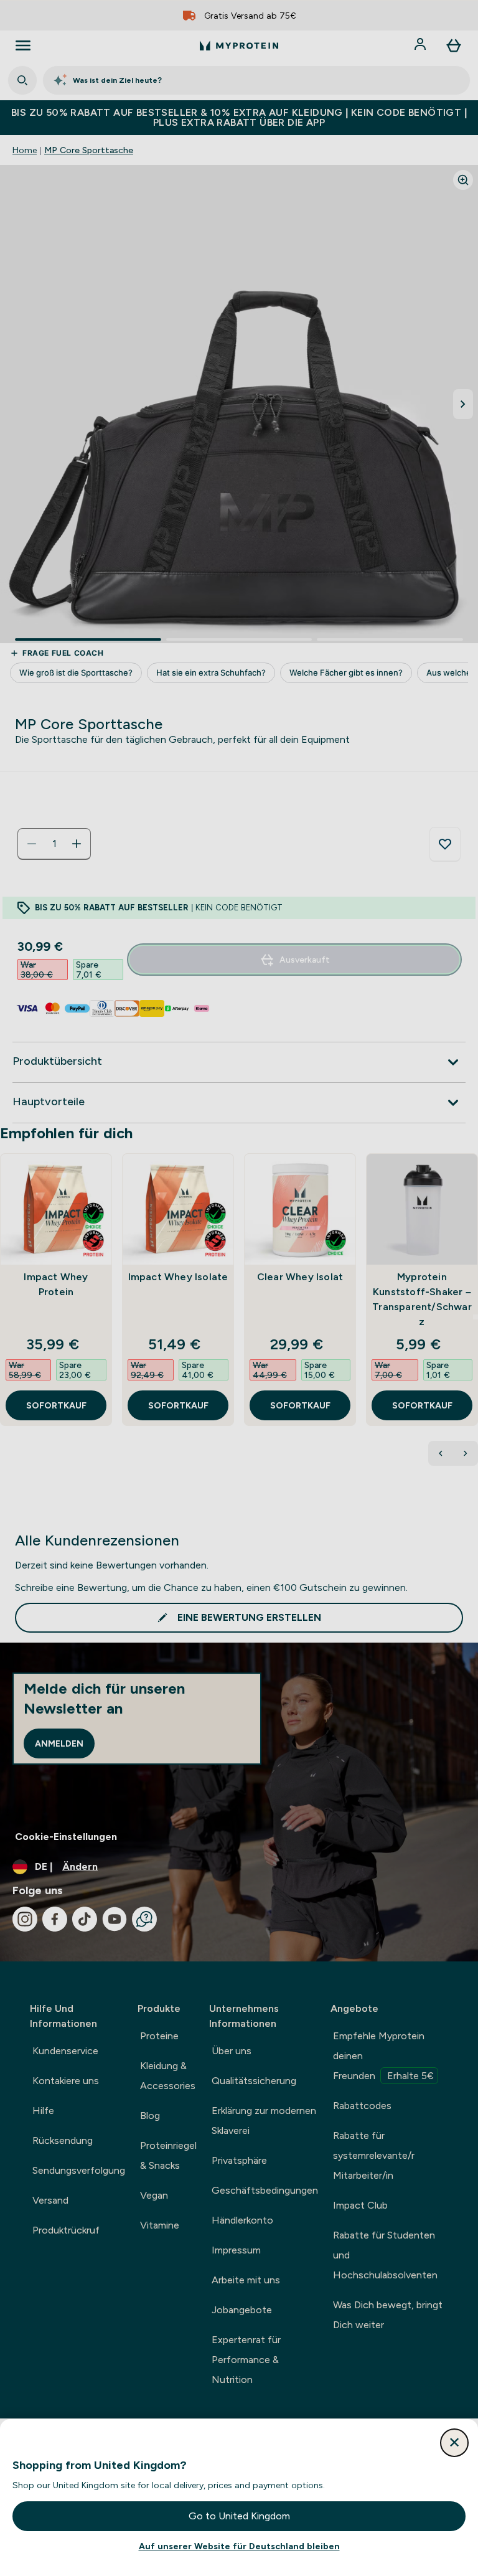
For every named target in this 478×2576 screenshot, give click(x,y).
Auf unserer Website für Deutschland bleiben (239, 2546)
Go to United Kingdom (239, 2516)
